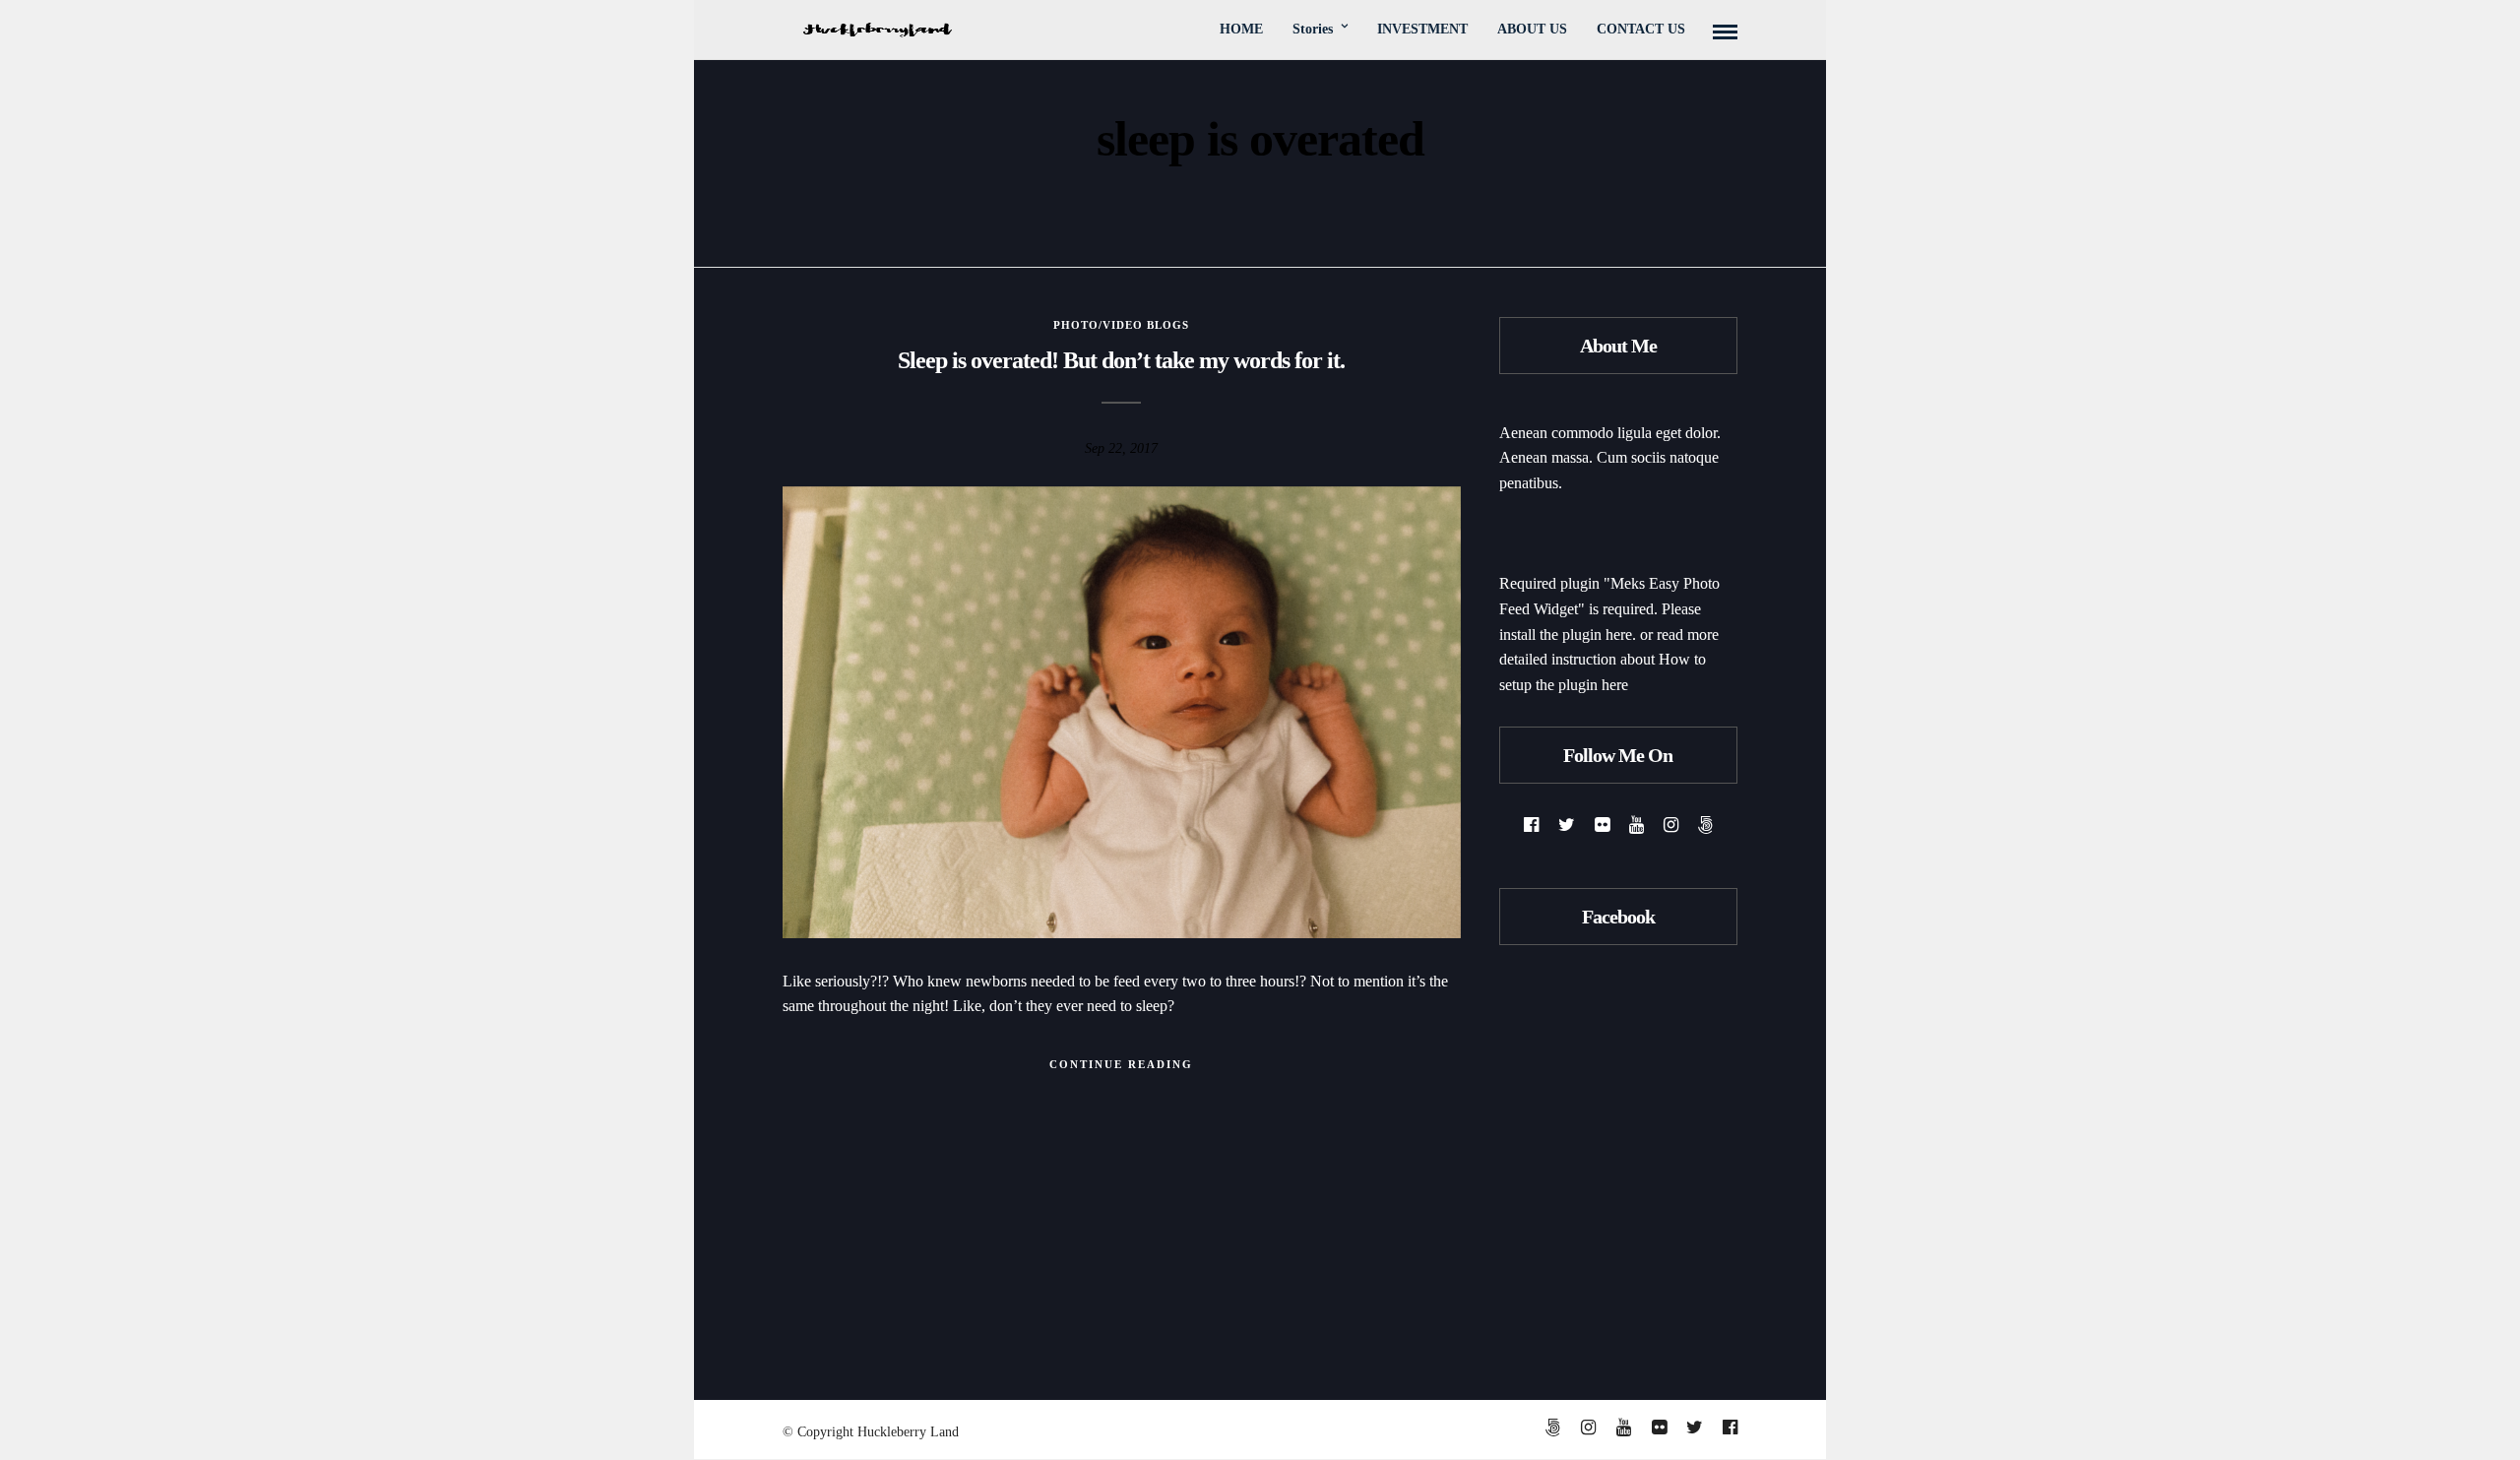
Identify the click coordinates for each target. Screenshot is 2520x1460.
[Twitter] (1567, 825)
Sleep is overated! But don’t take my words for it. (1121, 360)
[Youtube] (1637, 825)
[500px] (1705, 825)
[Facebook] (1531, 825)
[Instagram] (1671, 825)
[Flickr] (1602, 825)
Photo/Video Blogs (1121, 325)
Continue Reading (1121, 1064)
